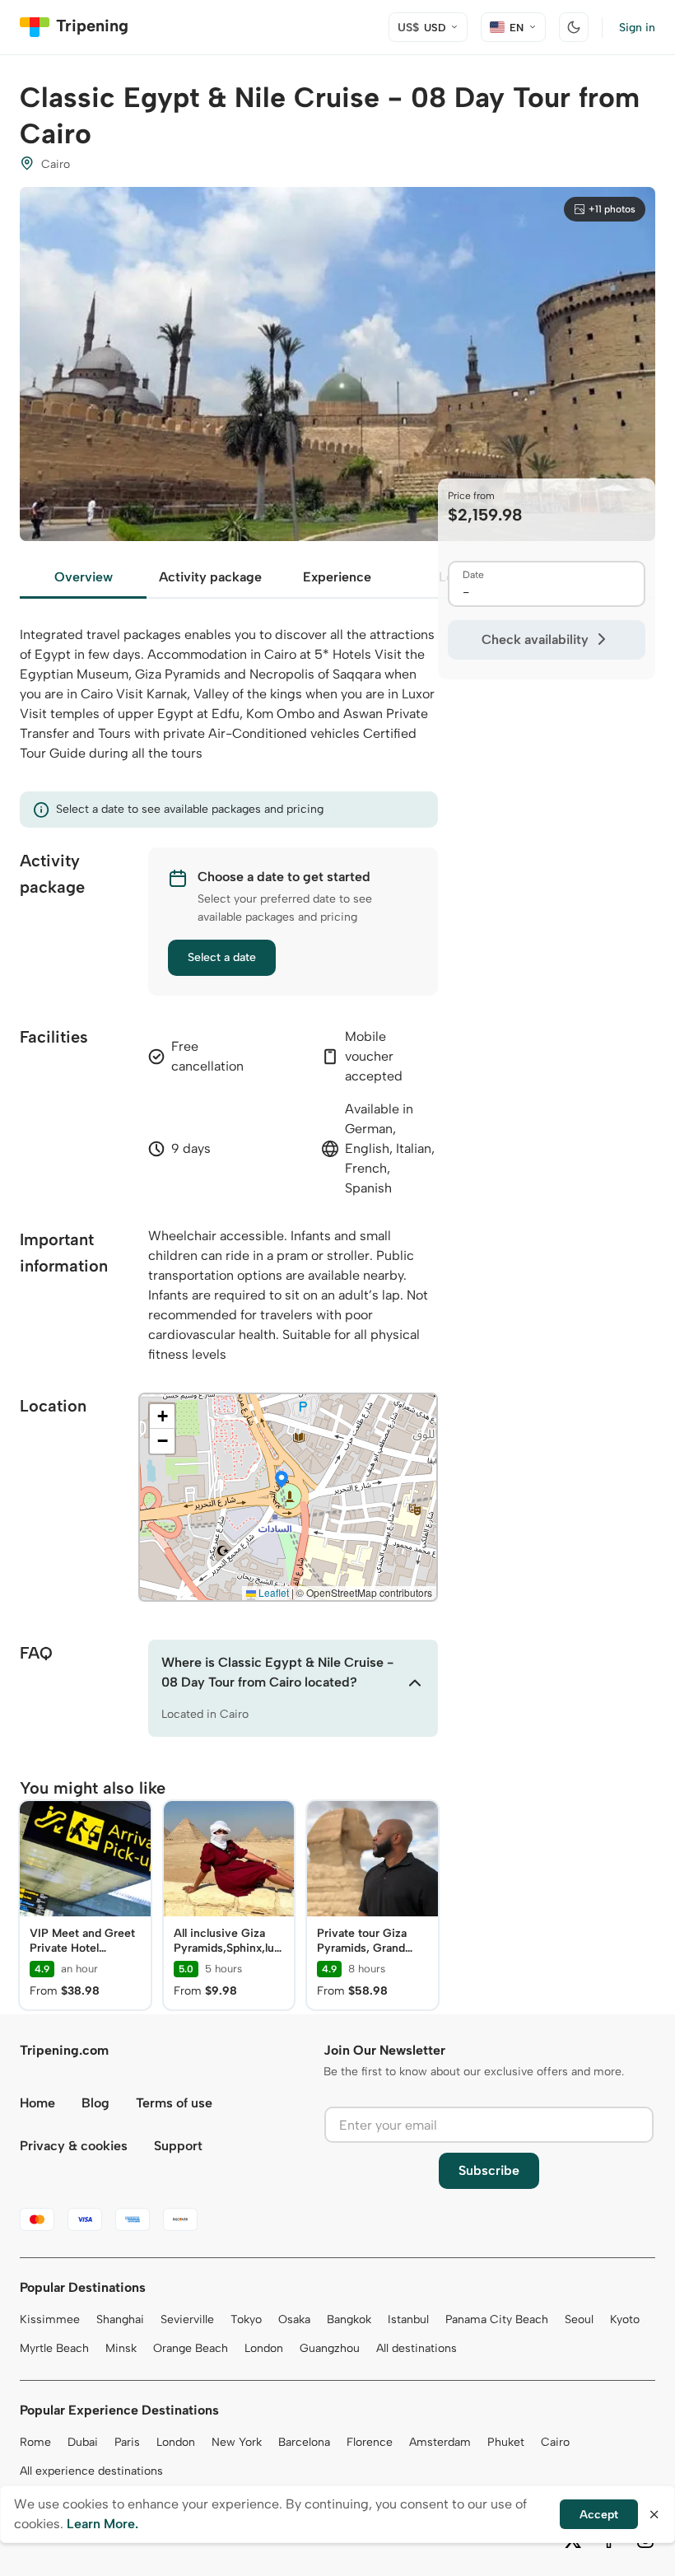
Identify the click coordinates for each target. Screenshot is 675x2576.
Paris (127, 2442)
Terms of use (174, 2103)
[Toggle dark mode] (574, 27)
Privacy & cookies (74, 2146)
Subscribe (489, 2170)
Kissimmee (50, 2319)
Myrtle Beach (54, 2348)
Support (178, 2146)
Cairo (555, 2442)
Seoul (579, 2319)
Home (37, 2103)
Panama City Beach (497, 2319)
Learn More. (102, 2524)
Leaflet (272, 1592)
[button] (282, 1481)
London (264, 2348)
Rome (35, 2442)
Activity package (210, 577)
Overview (84, 577)
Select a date (222, 957)
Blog (95, 2103)
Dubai (83, 2442)
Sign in (637, 28)
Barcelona (304, 2442)
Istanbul (408, 2319)
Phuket (506, 2442)
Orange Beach (191, 2348)
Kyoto (625, 2319)
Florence (370, 2442)
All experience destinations (91, 2471)
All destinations (417, 2348)
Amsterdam (440, 2442)
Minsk (121, 2348)
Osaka (294, 2319)
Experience (337, 577)
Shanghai (120, 2319)
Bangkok (349, 2319)
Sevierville (187, 2319)
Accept (599, 2515)
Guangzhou (330, 2348)
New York (237, 2442)
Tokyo (246, 2319)
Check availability (535, 639)
